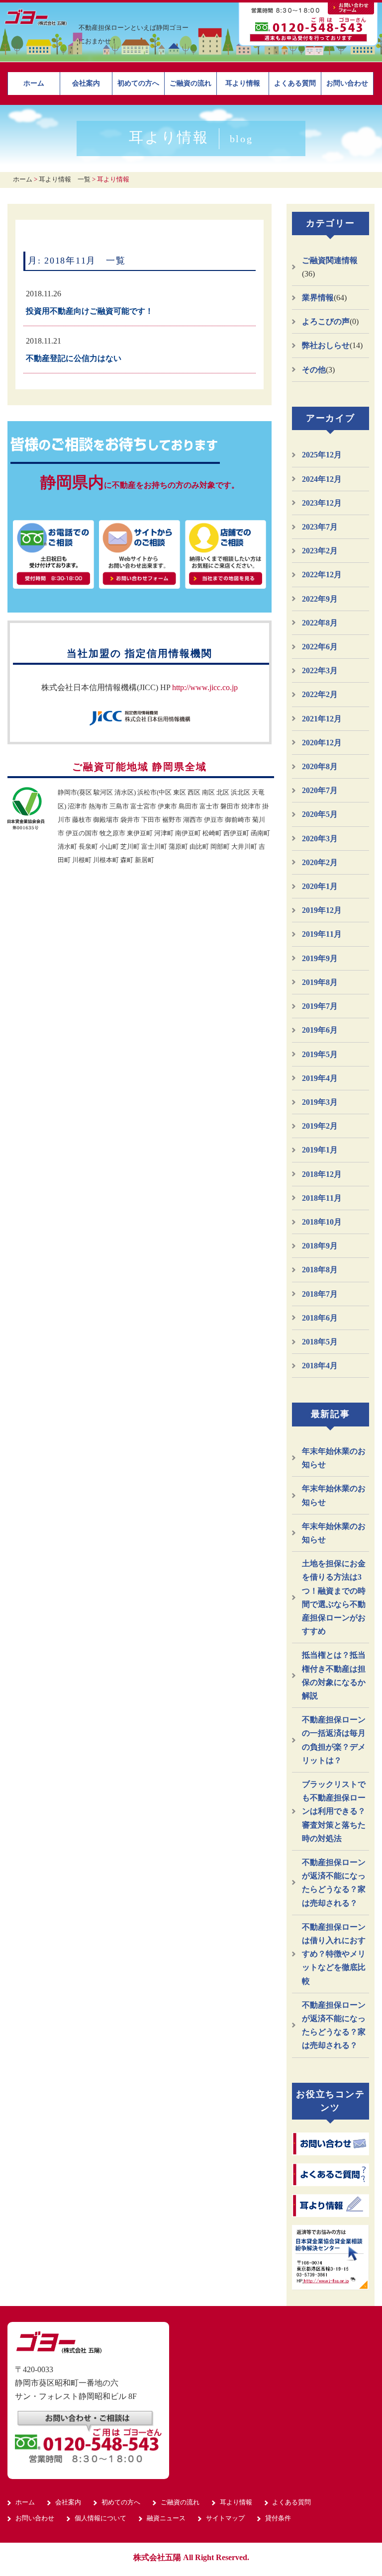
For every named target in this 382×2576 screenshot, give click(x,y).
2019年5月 (320, 1054)
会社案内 (86, 83)
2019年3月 (320, 1102)
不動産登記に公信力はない (74, 358)
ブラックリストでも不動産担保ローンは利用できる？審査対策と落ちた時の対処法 (334, 1811)
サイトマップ (225, 2518)
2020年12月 (322, 743)
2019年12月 (322, 910)
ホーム (34, 83)
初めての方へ (138, 83)
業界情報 (318, 298)
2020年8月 (320, 766)
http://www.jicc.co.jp (205, 687)
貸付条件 (278, 2518)
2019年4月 (320, 1078)
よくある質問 (295, 83)
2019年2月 (320, 1126)
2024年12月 (322, 479)
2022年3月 (320, 670)
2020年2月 (320, 862)
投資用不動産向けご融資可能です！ (90, 311)
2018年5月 (320, 1342)
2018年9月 (320, 1246)
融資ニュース (166, 2518)
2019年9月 (320, 958)
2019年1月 (320, 1150)
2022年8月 (320, 623)
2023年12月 (322, 503)
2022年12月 (322, 575)
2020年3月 (320, 839)
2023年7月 (320, 527)
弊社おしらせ (326, 345)
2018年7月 (320, 1294)
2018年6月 (320, 1318)
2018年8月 (320, 1270)
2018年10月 (322, 1222)
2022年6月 (320, 647)
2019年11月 (322, 934)
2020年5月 (320, 814)
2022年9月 (320, 599)
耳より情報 (243, 83)
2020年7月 (320, 790)
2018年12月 (322, 1174)
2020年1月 (320, 886)
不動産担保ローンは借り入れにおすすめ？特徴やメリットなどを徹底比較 (334, 1954)
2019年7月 (320, 1006)
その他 (314, 370)
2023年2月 (320, 551)
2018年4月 (320, 1366)
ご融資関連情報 (330, 260)
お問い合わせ (347, 83)
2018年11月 (322, 1198)
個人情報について (100, 2518)
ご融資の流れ (191, 83)
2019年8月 (320, 982)
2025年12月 (322, 455)
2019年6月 (320, 1030)
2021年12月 (322, 719)
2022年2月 (320, 694)
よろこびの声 (326, 321)
